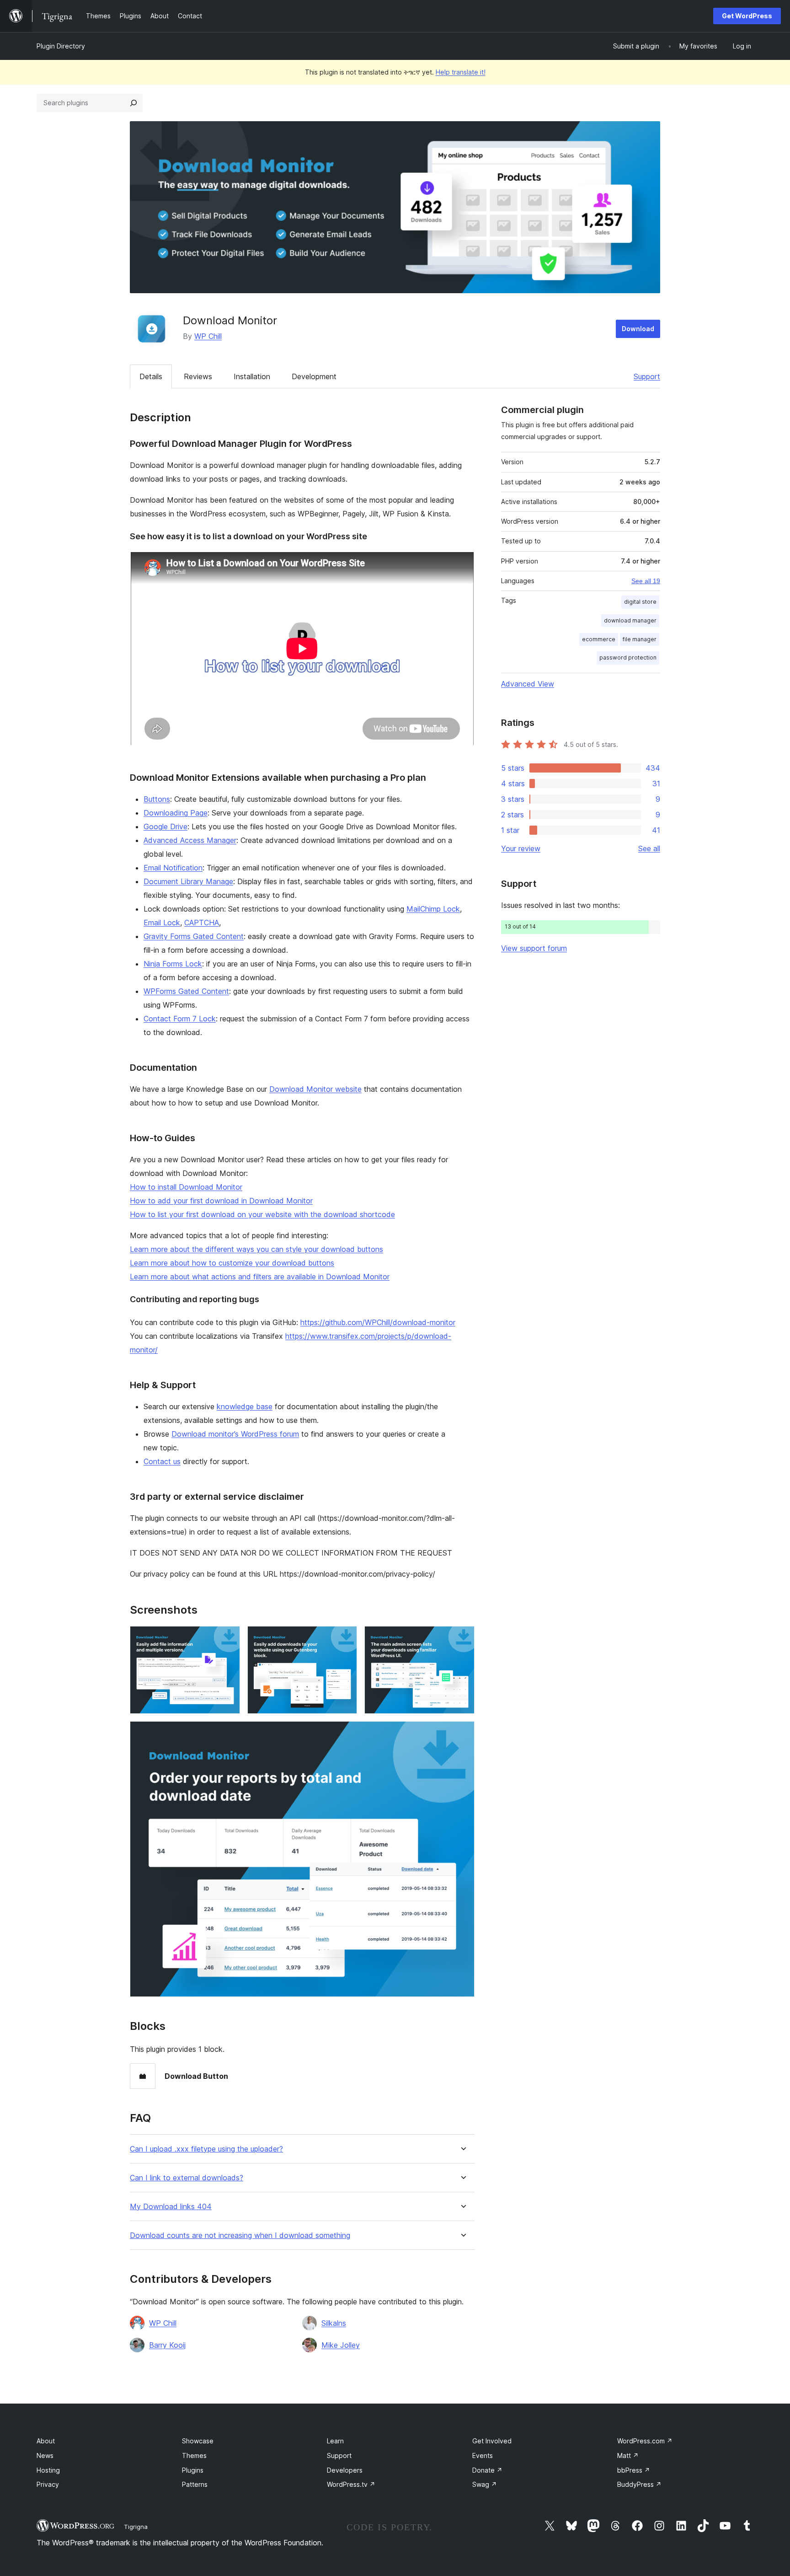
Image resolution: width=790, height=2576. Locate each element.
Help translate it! (461, 72)
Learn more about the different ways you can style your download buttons (256, 1249)
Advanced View (528, 684)
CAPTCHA (202, 923)
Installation (252, 376)
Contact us (162, 1461)
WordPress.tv (351, 2484)
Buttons (157, 799)
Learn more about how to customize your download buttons (232, 1263)
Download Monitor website (315, 1089)
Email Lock (162, 923)
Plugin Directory (61, 46)
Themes (194, 2455)
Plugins (193, 2470)
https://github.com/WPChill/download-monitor (378, 1322)
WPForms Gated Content (186, 991)
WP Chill (208, 336)
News (45, 2455)
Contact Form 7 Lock (180, 1019)
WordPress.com (645, 2441)
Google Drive (165, 826)
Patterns (195, 2484)
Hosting (48, 2470)
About (46, 2441)
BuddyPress (639, 2484)
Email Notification (173, 868)
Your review (521, 848)
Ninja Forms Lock (173, 964)
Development (314, 376)
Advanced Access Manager (190, 840)
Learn (335, 2441)
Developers (345, 2470)
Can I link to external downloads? (187, 2178)
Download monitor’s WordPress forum (235, 1434)
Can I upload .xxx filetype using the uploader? (206, 2149)
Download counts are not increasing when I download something (240, 2235)
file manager (640, 639)
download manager (630, 620)
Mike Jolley (341, 2345)
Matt (628, 2455)
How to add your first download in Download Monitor (221, 1201)
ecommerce (599, 639)
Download (638, 329)
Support (647, 376)
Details (151, 376)
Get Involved (492, 2441)
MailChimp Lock (433, 909)
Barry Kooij (167, 2345)
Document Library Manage (188, 881)
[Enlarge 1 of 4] (228, 1638)
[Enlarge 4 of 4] (462, 1733)
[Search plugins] (133, 103)
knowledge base (245, 1406)
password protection (628, 657)
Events (483, 2455)
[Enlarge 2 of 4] (345, 1638)
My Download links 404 (171, 2207)
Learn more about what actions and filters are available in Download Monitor (260, 1277)
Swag (485, 2484)
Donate (487, 2470)
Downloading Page (176, 813)
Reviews (198, 376)
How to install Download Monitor (186, 1187)
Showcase (198, 2441)
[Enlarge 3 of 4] (462, 1638)
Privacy (48, 2484)
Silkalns (334, 2323)
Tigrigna (136, 2527)
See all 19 (646, 581)
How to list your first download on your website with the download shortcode (262, 1214)
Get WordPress (747, 16)
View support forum (534, 948)
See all (649, 848)
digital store (640, 602)
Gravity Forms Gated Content (194, 936)
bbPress (634, 2470)
